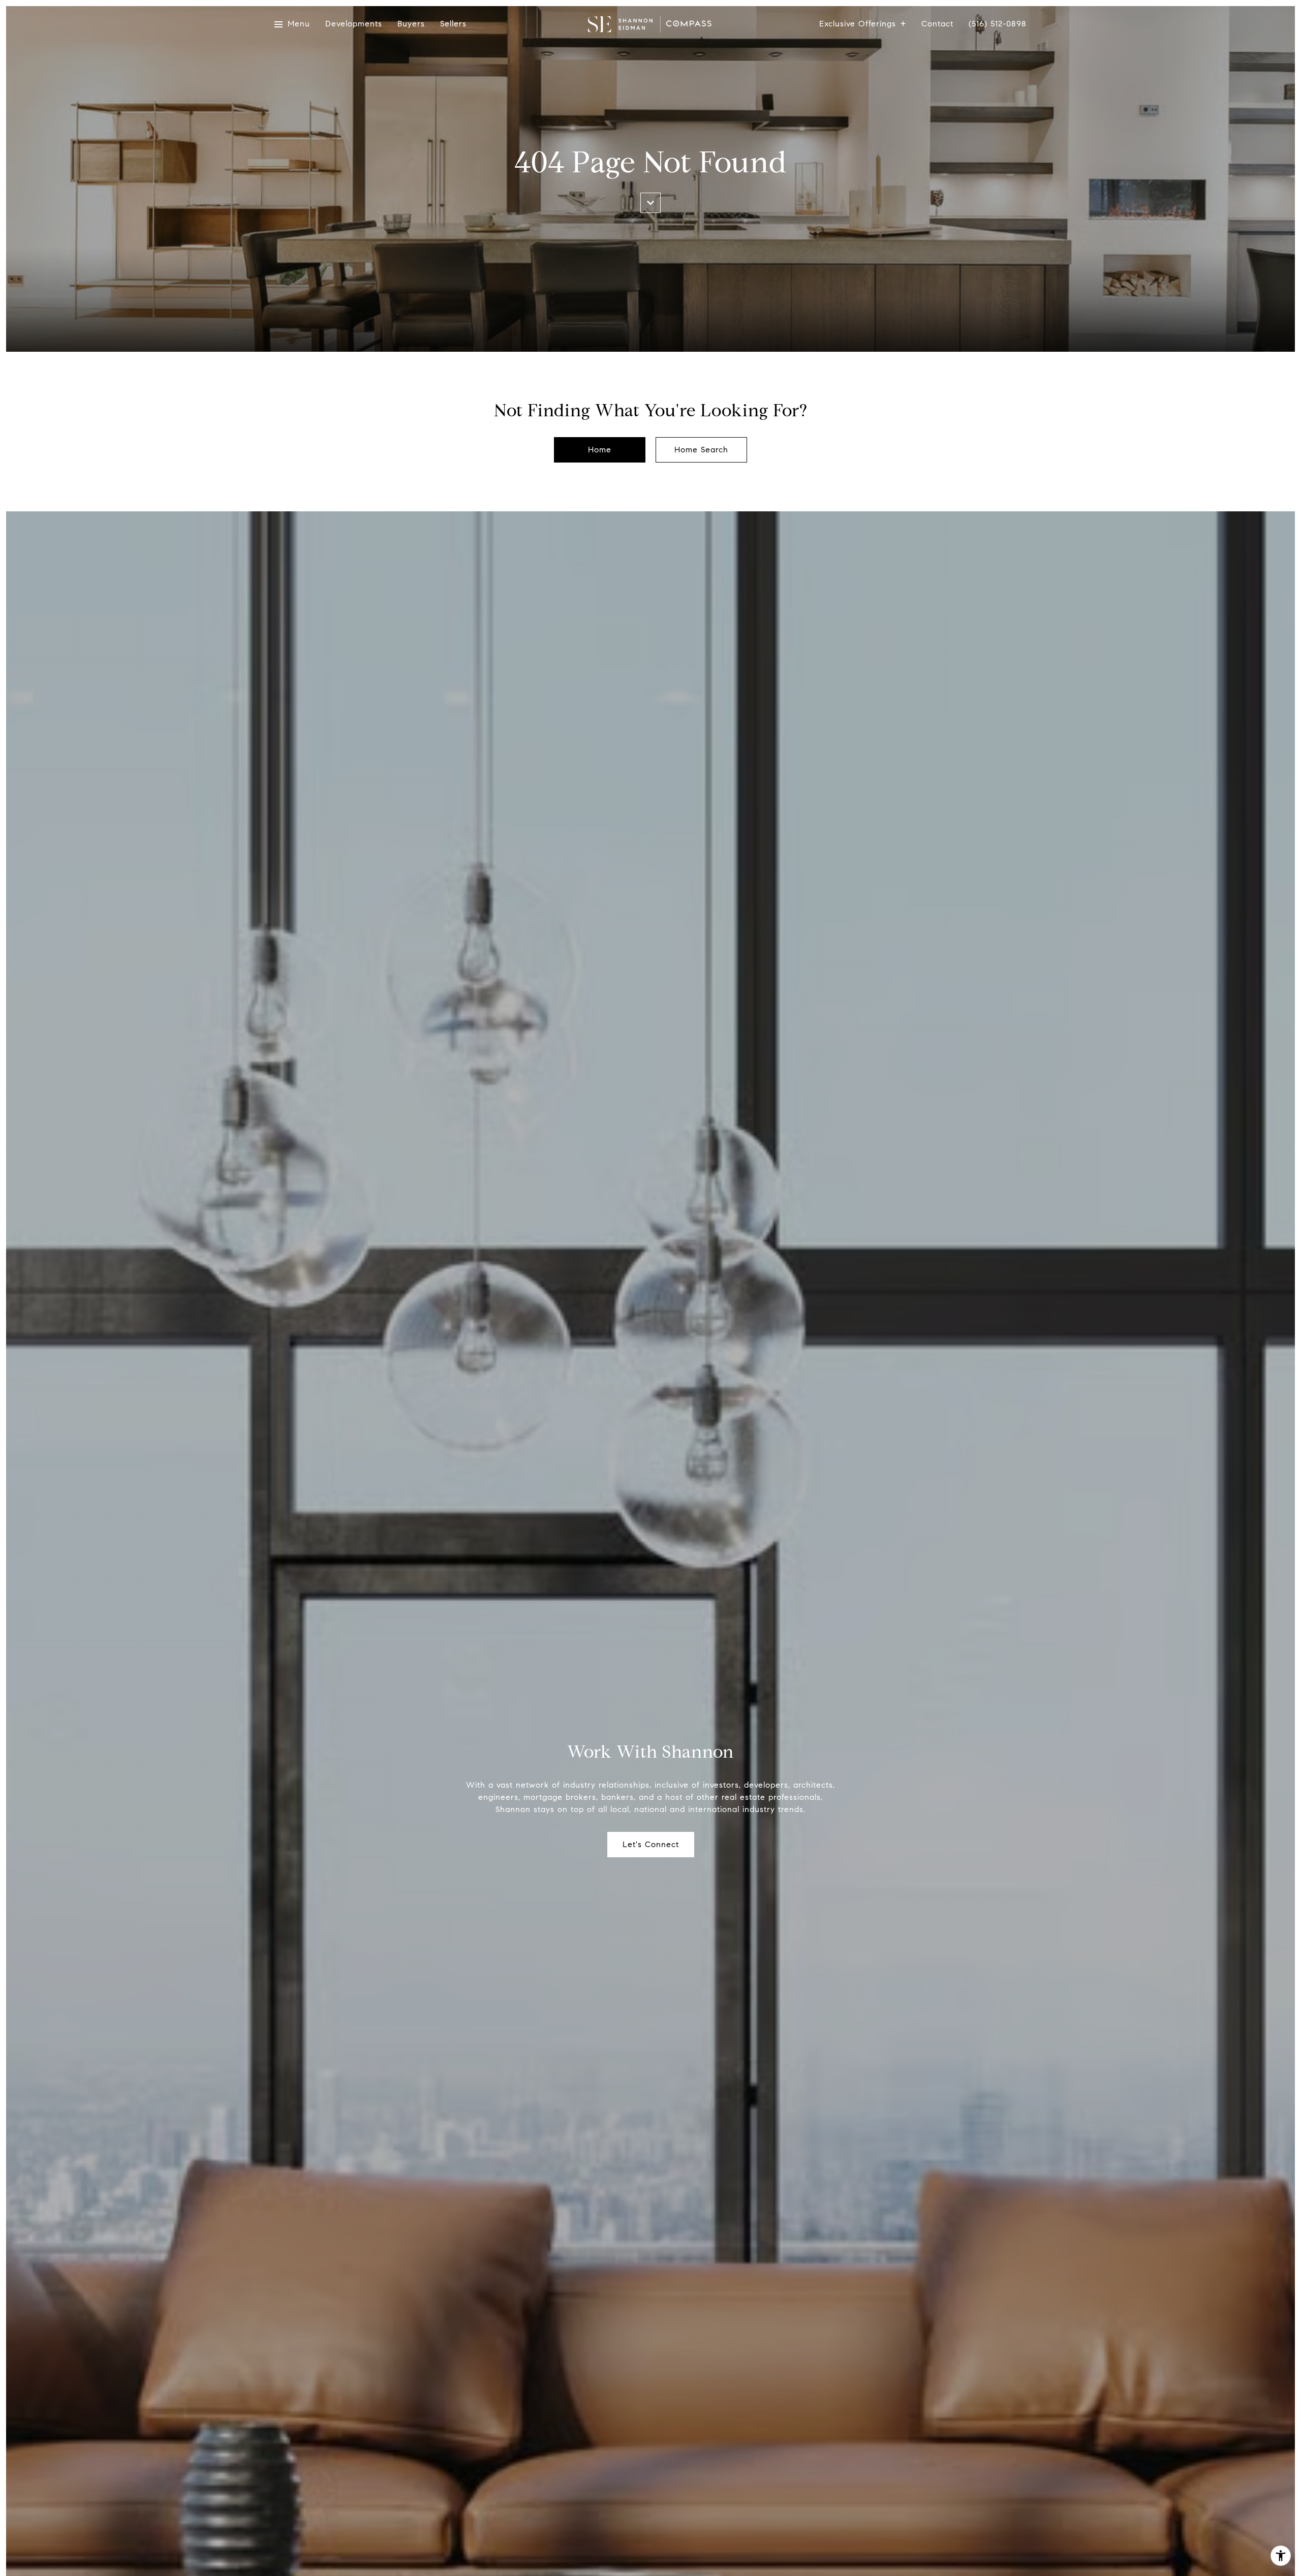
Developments (354, 24)
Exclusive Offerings (858, 24)
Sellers (453, 24)
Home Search (701, 450)
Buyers (411, 24)
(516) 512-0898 (998, 24)
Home (600, 450)
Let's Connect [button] (651, 1844)
